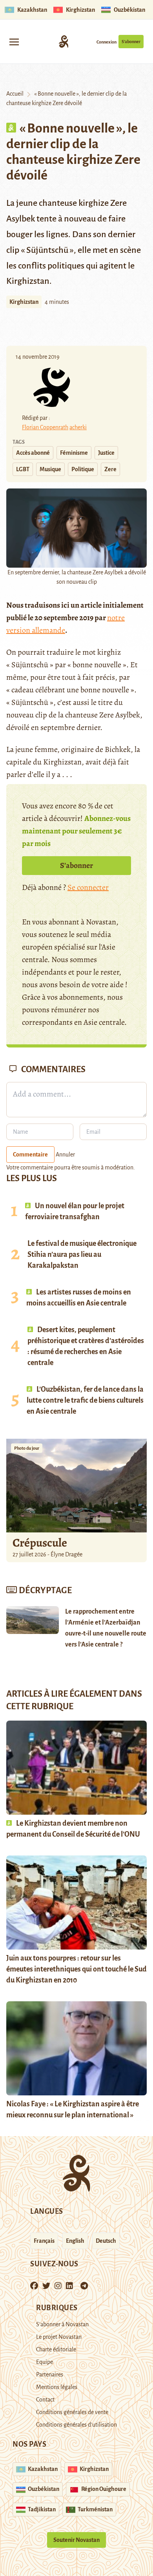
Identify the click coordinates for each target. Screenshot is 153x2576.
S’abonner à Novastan (62, 2324)
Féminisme (74, 453)
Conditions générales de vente (72, 2412)
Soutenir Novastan (76, 2540)
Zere (110, 469)
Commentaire (30, 1155)
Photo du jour (27, 1448)
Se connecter (88, 887)
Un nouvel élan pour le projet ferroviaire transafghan (75, 1211)
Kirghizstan (24, 302)
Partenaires (50, 2374)
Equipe (45, 2362)
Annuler (65, 1155)
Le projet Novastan (59, 2337)
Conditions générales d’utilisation (76, 2425)
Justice (106, 453)
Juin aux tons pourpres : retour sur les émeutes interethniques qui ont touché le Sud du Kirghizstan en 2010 (76, 1969)
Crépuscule (41, 1543)
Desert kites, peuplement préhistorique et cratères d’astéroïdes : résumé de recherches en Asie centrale (86, 1346)
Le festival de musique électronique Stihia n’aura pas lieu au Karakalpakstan (82, 1254)
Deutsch (106, 2241)
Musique (50, 469)
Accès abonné (33, 453)
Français (44, 2241)
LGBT (23, 469)
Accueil (15, 94)
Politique (83, 469)
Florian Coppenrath (45, 427)
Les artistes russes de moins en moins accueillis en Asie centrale (79, 1298)
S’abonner (131, 42)
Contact (45, 2400)
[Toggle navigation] (14, 41)
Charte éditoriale (56, 2349)
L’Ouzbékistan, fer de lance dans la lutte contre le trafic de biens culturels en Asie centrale (85, 1400)
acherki (78, 427)
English (75, 2241)
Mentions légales (57, 2387)
